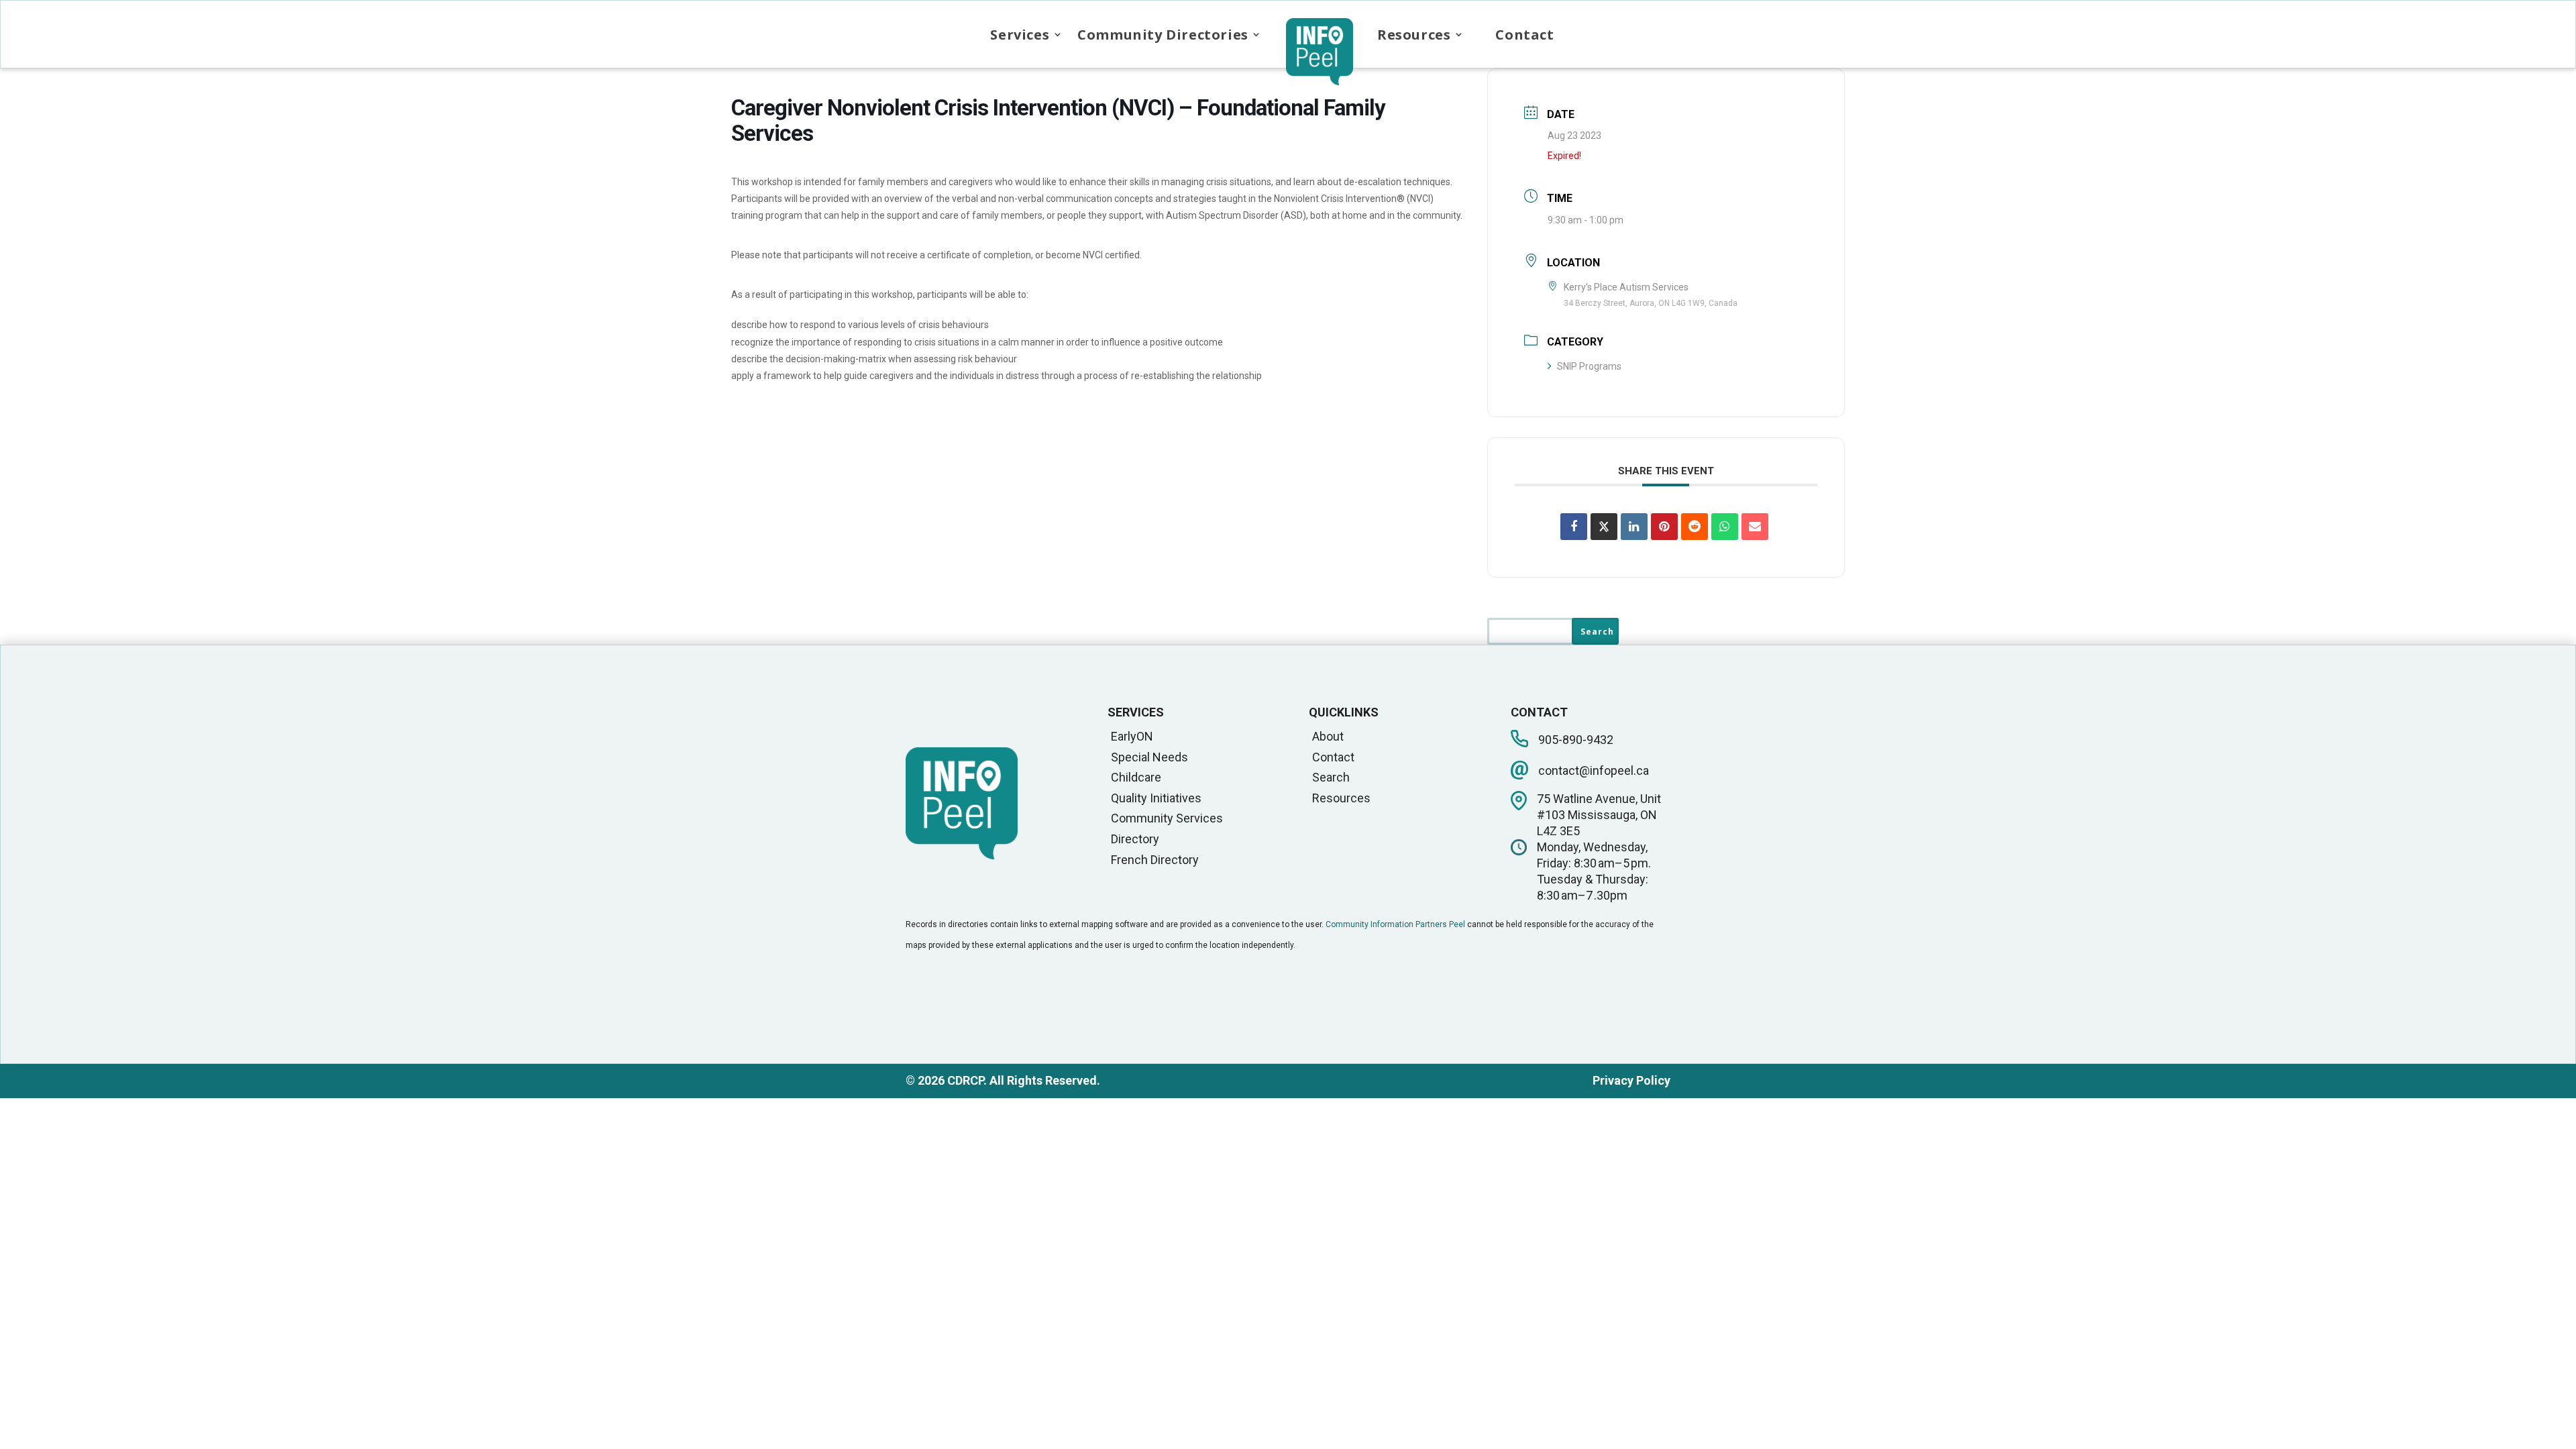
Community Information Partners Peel (1395, 924)
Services (1020, 35)
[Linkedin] (1634, 527)
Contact (1524, 35)
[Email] (1755, 527)
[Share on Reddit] (1695, 527)
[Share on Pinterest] (1664, 527)
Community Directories (1163, 35)
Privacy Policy (1631, 1080)
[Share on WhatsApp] (1725, 527)
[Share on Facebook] (1574, 527)
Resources (1414, 35)
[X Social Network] (1604, 527)
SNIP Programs (1589, 366)
